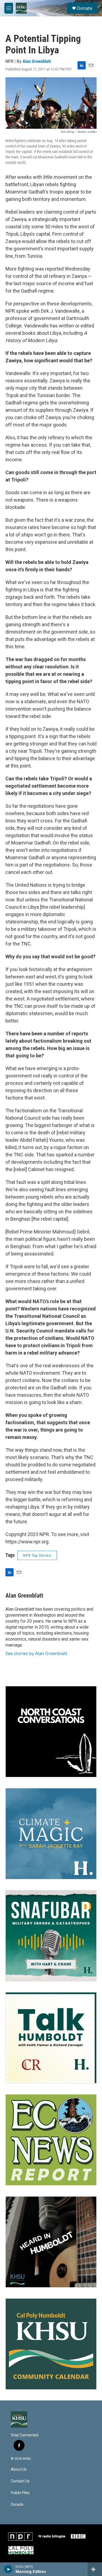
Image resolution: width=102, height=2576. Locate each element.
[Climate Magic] (51, 1834)
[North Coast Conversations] (51, 1732)
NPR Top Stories (37, 1555)
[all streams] (95, 2569)
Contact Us (20, 2481)
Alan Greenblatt (37, 61)
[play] (8, 2569)
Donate (85, 8)
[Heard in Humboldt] (51, 2242)
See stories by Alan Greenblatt (36, 1653)
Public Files (20, 2493)
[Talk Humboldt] (51, 2038)
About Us (19, 2469)
